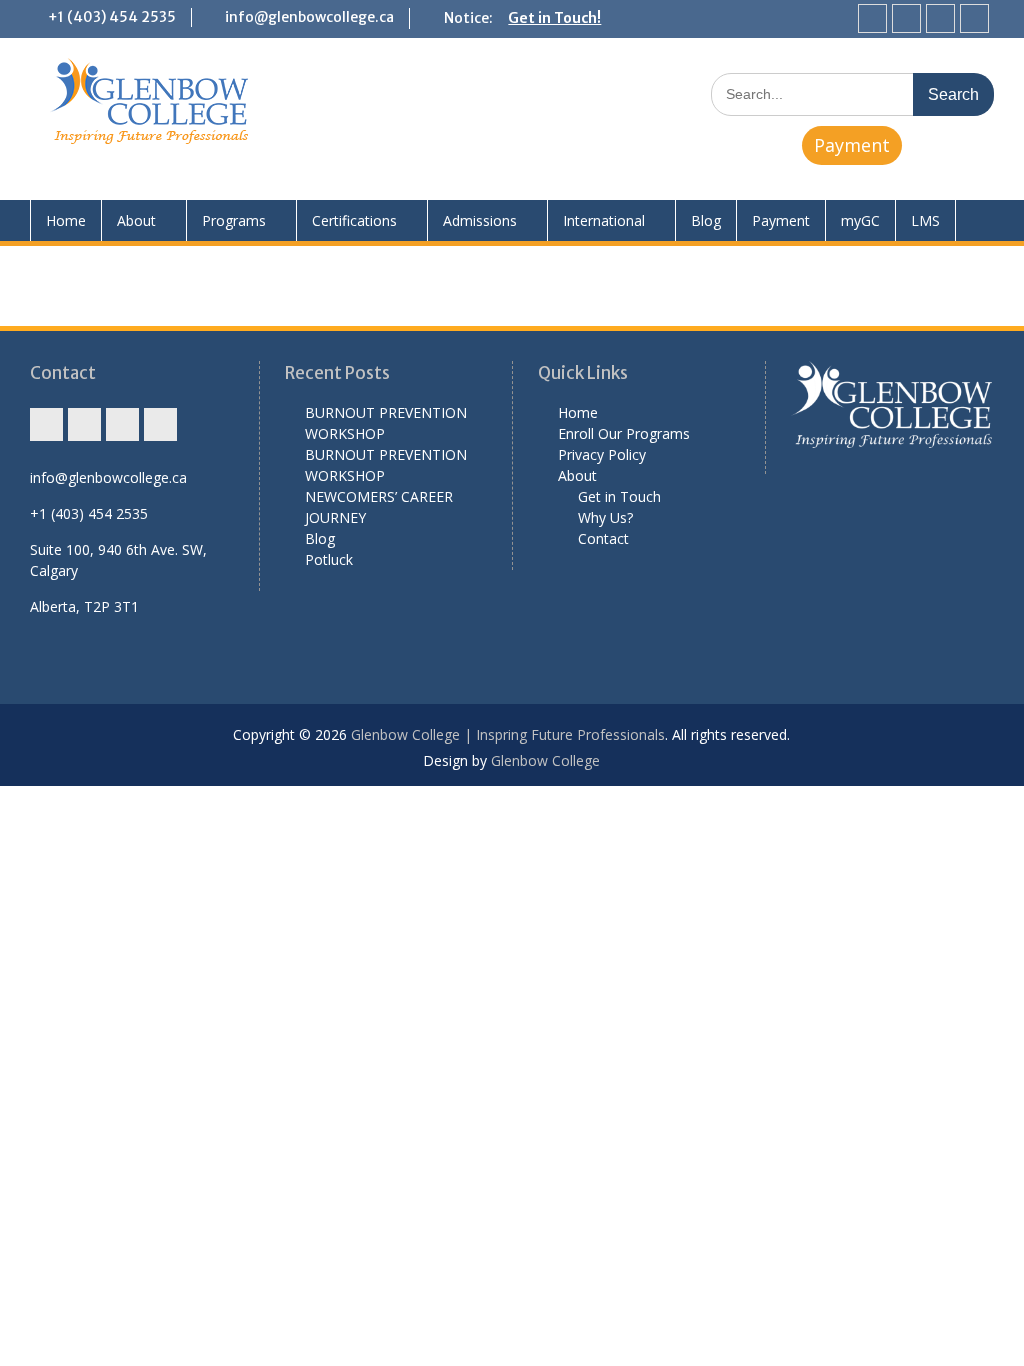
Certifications (354, 220)
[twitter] (940, 18)
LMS (925, 220)
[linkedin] (974, 18)
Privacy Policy (602, 454)
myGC (860, 220)
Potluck (329, 559)
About (136, 220)
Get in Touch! (554, 18)
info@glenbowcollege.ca (309, 17)
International (604, 220)
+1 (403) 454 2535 (112, 17)
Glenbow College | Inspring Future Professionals (508, 734)
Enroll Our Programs (624, 433)
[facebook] (906, 18)
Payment (852, 145)
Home (66, 220)
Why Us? (605, 517)
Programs (234, 220)
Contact (603, 538)
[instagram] (872, 18)
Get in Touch (619, 496)
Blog (706, 220)
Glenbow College (545, 760)
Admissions (480, 220)
